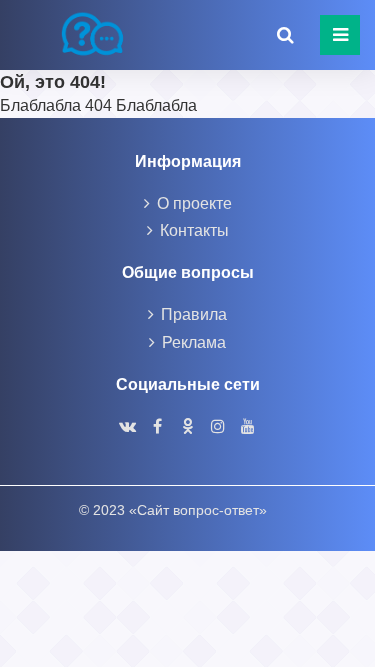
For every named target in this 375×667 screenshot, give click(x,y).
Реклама (194, 342)
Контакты (194, 230)
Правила (194, 314)
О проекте (194, 203)
